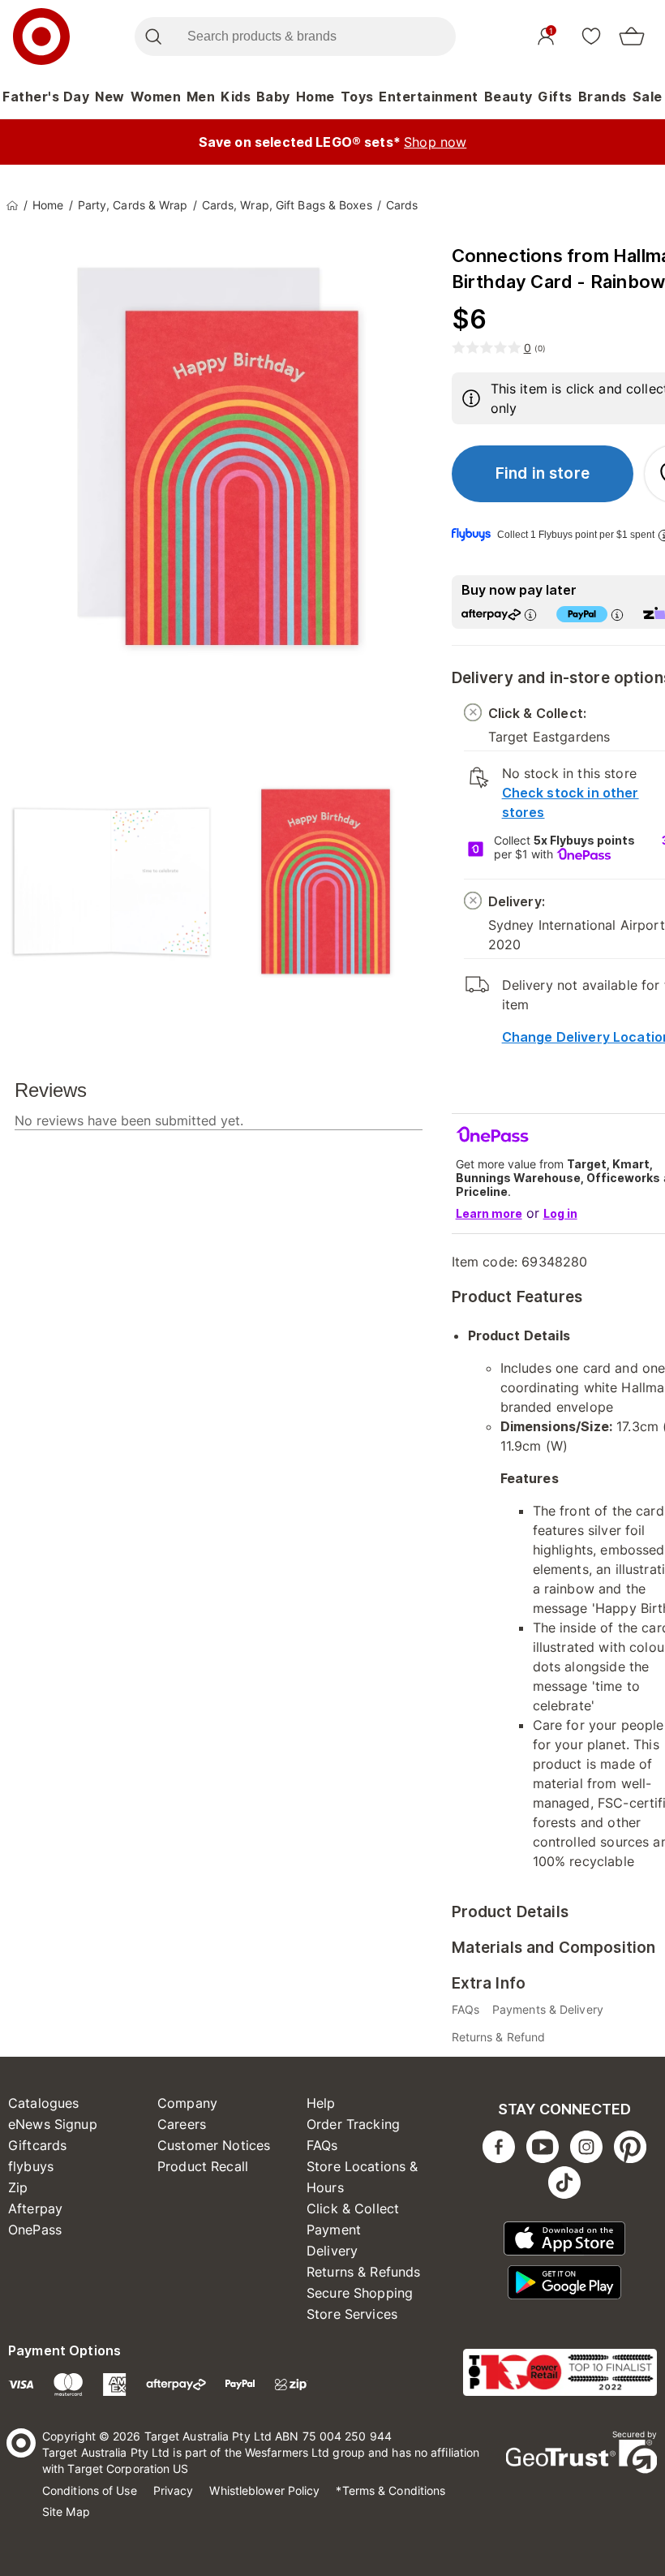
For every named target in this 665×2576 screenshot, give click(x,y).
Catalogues (44, 2103)
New (110, 97)
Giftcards (37, 2145)
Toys (357, 97)
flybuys (31, 2166)
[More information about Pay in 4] (617, 615)
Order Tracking (353, 2124)
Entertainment (429, 97)
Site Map (66, 2511)
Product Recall (203, 2166)
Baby (273, 97)
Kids (236, 97)
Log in (560, 1213)
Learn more (489, 1213)
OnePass (35, 2230)
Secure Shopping (360, 2293)
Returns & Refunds (364, 2272)
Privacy (174, 2490)
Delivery (332, 2251)
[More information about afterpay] (530, 615)
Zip (18, 2187)
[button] (543, 474)
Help (321, 2103)
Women (156, 97)
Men (201, 97)
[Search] (153, 37)
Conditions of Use (90, 2490)
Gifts (555, 97)
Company (187, 2103)
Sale (648, 97)
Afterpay (35, 2208)
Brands (603, 97)
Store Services (352, 2314)
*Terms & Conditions (390, 2490)
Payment (334, 2230)
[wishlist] (591, 36)
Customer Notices (214, 2145)
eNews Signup (53, 2124)
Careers (182, 2124)
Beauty (508, 97)
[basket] (632, 37)
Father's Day (46, 97)
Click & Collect (353, 2208)
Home (315, 97)
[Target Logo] (41, 37)
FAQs (322, 2145)
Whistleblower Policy (264, 2490)
